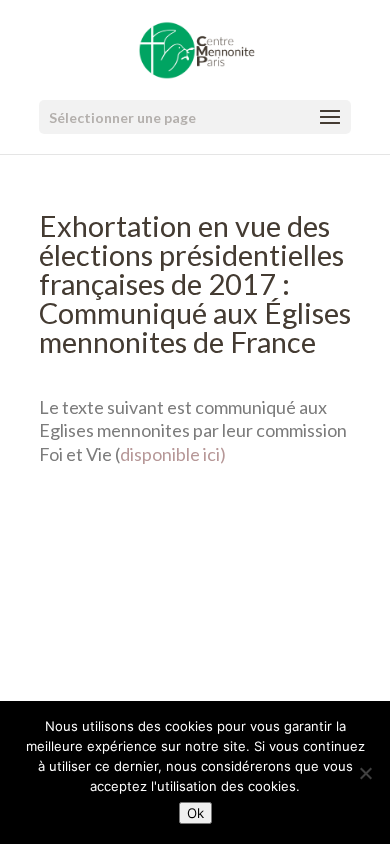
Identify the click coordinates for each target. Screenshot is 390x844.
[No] (365, 773)
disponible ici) (173, 454)
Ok (195, 813)
